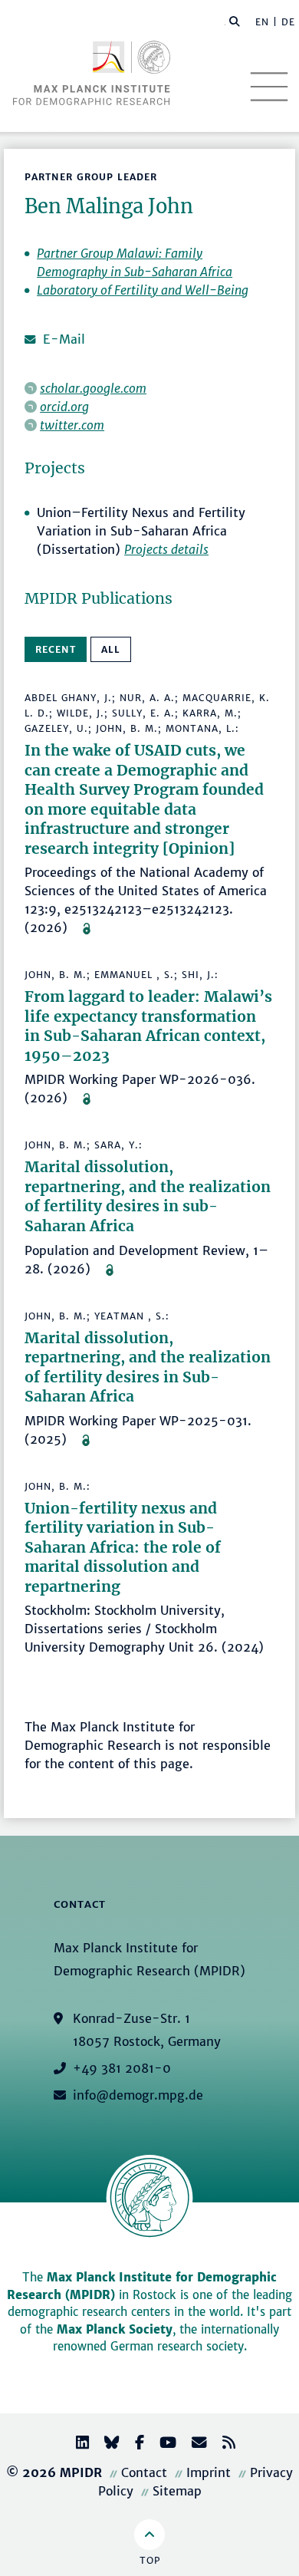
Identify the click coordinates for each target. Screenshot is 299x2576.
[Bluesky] (106, 2444)
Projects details (166, 549)
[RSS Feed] (223, 2444)
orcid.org (64, 407)
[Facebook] (133, 2444)
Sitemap (177, 2491)
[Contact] (193, 2444)
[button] (235, 21)
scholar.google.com (93, 388)
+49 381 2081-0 (122, 2068)
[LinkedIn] (76, 2444)
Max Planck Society (115, 2329)
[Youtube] (162, 2444)
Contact (144, 2472)
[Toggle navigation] (269, 87)
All (111, 649)
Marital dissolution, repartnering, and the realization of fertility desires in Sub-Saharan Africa (148, 1367)
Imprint (209, 2472)
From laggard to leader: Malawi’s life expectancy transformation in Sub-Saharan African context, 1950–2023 (148, 1026)
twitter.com (72, 425)
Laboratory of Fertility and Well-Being (143, 290)
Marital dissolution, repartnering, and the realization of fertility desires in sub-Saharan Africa (148, 1196)
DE (288, 22)
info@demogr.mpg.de (138, 2095)
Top (150, 2560)
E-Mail (64, 339)
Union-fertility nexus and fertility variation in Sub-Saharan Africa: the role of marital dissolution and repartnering (123, 1547)
